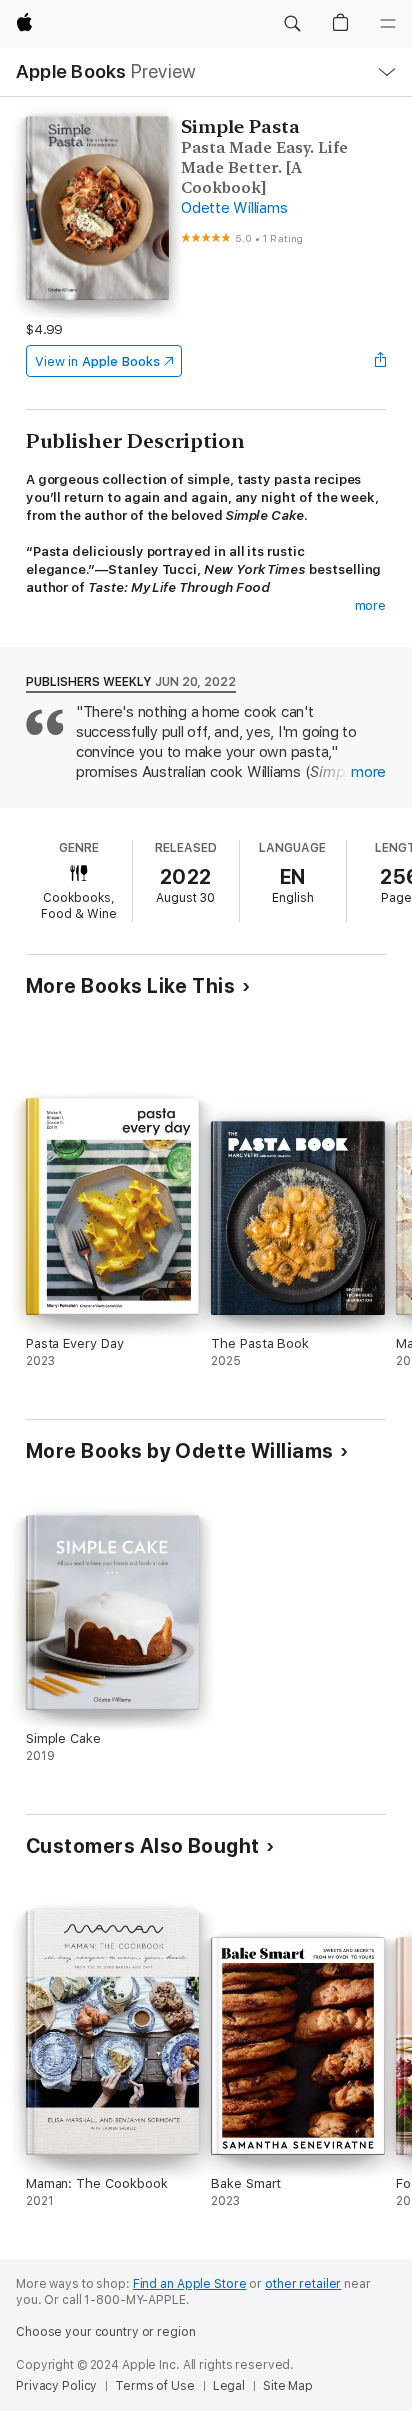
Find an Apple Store (190, 2284)
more (371, 605)
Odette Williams (234, 208)
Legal (229, 2386)
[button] (292, 24)
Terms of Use (155, 2386)
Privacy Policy (56, 2386)
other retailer (303, 2284)
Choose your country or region (106, 2332)
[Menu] (388, 24)
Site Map (288, 2386)
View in (97, 361)
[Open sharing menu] (380, 361)
